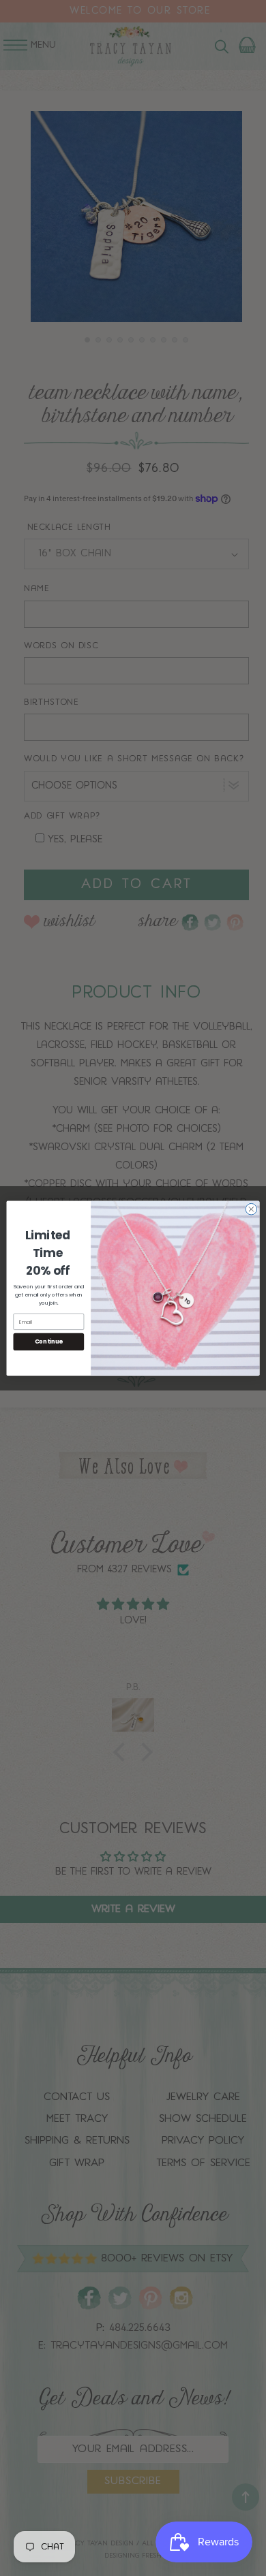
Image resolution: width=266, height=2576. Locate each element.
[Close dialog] (251, 1209)
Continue (49, 1341)
